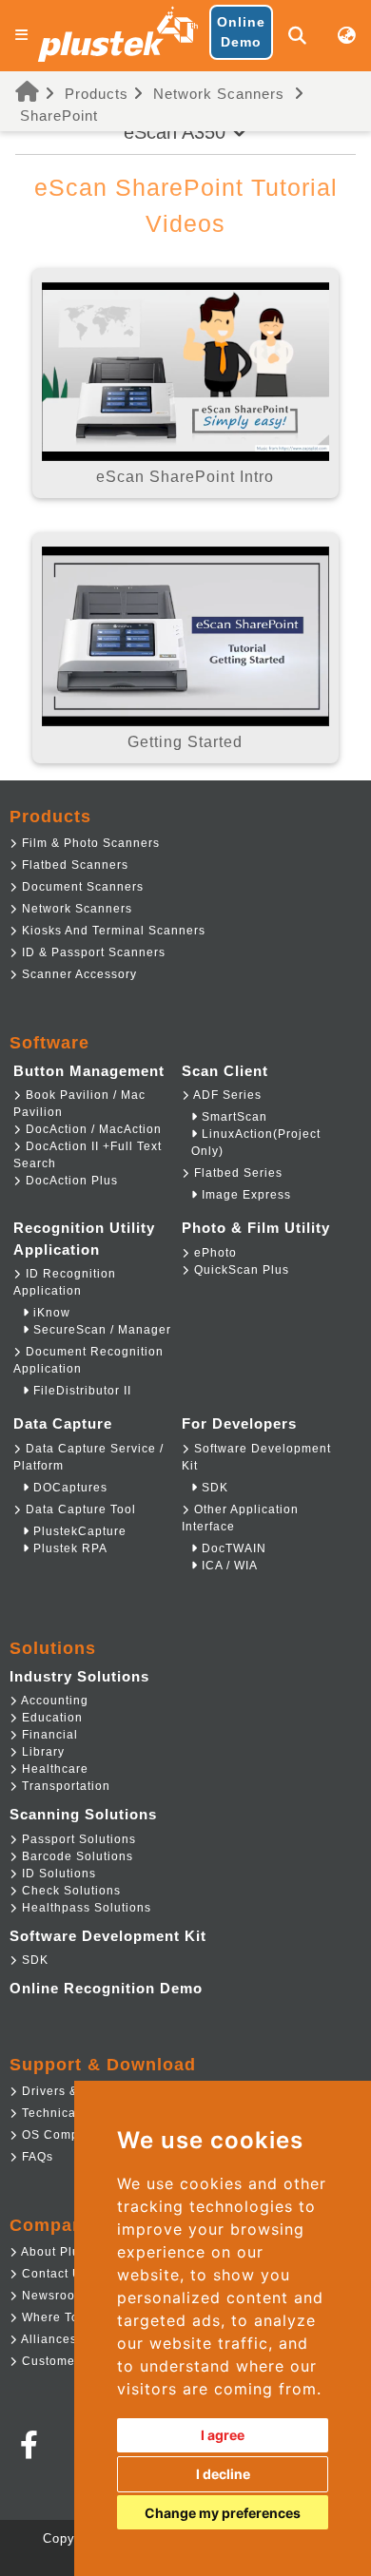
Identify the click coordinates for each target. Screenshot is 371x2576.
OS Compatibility (71, 2135)
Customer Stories (72, 2361)
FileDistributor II (80, 1391)
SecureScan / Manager (100, 1330)
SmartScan (233, 1117)
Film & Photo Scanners (89, 843)
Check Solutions (69, 1891)
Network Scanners (219, 94)
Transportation (64, 1786)
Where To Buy (62, 2317)
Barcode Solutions (76, 1856)
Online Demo (241, 32)
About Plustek (61, 2252)
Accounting (53, 1701)
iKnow (50, 1313)
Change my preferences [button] (223, 2513)
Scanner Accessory (78, 974)
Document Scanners (81, 887)
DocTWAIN (232, 1548)
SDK (213, 1488)
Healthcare (53, 1769)
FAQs (36, 2157)
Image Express (244, 1195)
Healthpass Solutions (85, 1908)
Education (50, 1718)
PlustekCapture (78, 1531)
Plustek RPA (68, 1548)
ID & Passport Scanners (92, 952)
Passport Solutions (77, 1839)
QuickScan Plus (240, 1270)
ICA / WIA (228, 1566)
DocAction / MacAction (92, 1129)
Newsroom (52, 2296)
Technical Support (75, 2113)
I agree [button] (223, 2435)
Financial (48, 1735)
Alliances (48, 2339)
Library (41, 1752)
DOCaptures (68, 1488)
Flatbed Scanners (73, 865)
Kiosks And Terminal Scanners (112, 931)
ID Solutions (57, 1874)
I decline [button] (223, 2474)
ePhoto (214, 1253)
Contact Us (53, 2274)
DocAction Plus (70, 1181)
